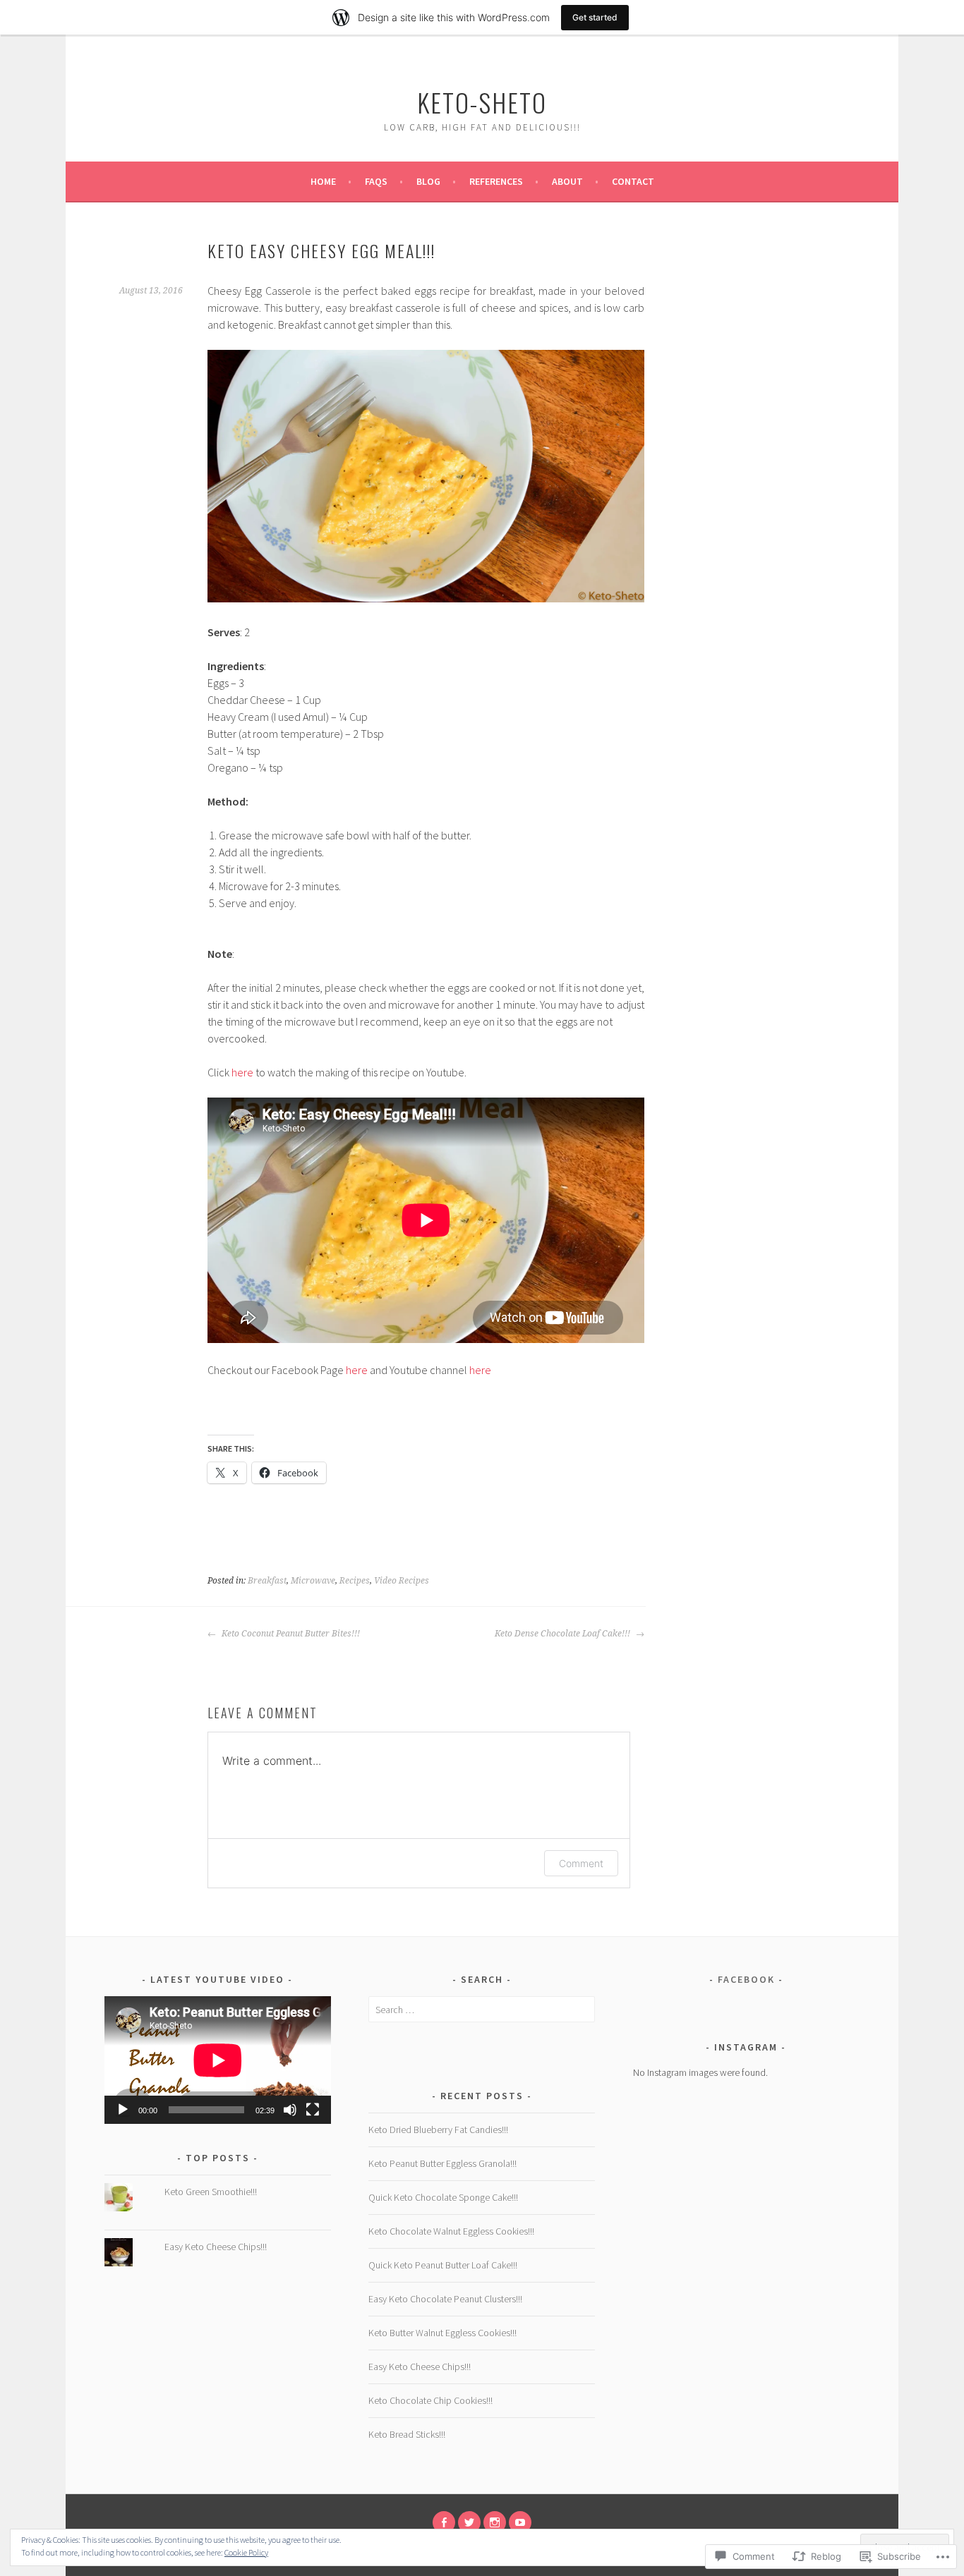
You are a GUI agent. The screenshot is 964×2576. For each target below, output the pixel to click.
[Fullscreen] (313, 2110)
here (242, 1072)
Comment (581, 1863)
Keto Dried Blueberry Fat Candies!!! (438, 2130)
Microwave (313, 1581)
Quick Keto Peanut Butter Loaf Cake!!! (443, 2265)
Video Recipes (402, 1581)
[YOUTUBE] (520, 2522)
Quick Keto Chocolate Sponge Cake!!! (443, 2197)
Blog (428, 181)
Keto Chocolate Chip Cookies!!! (430, 2400)
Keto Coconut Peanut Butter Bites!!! (290, 1634)
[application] (218, 2060)
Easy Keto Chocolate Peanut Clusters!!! (445, 2299)
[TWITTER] (469, 2522)
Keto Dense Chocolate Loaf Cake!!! (564, 1634)
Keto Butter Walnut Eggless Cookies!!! (442, 2333)
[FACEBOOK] (444, 2522)
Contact (633, 181)
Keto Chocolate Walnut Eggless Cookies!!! (451, 2231)
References (496, 181)
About (567, 181)
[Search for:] (482, 2010)
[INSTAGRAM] (495, 2522)
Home (323, 181)
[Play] (123, 2110)
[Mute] (290, 2110)
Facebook (746, 1979)
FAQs (376, 181)
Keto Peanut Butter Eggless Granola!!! (442, 2163)
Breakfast (267, 1581)
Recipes (355, 1581)
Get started (595, 17)
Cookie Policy (246, 2552)
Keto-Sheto (482, 102)
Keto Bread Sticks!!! (407, 2434)
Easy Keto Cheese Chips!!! (216, 2247)
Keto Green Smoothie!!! (211, 2192)
